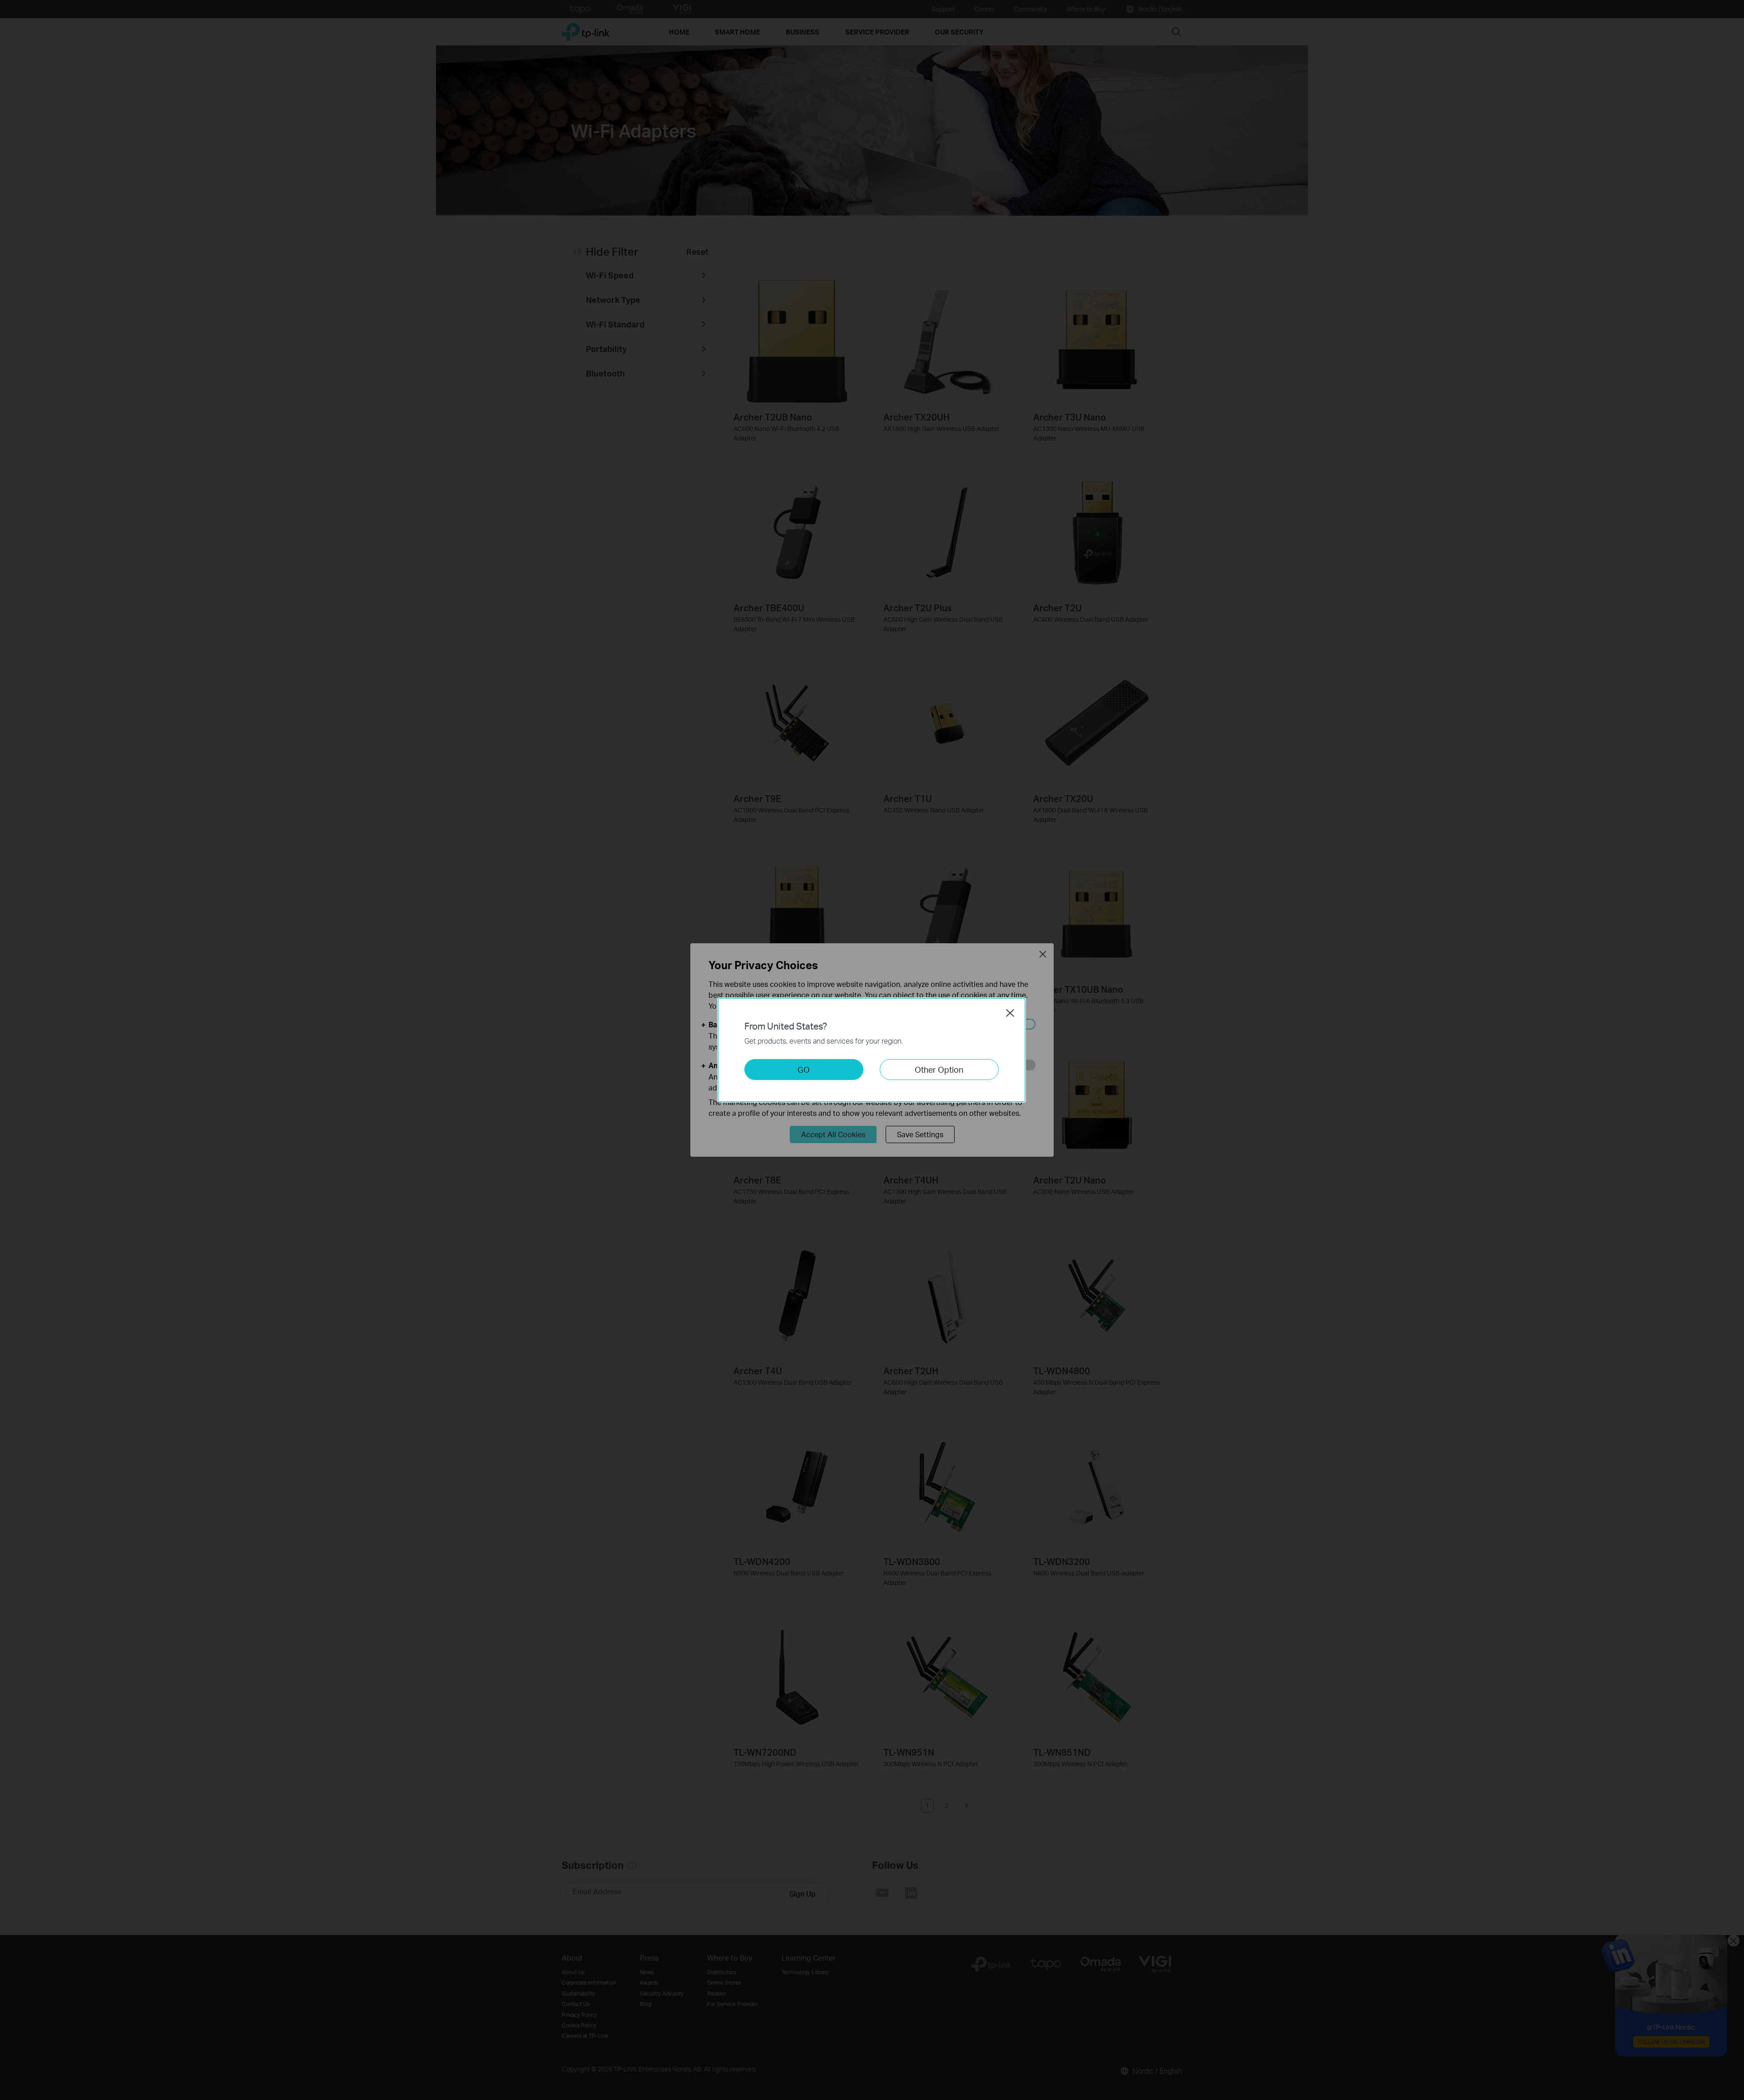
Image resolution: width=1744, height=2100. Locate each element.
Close (1010, 1013)
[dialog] (872, 1050)
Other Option (939, 1069)
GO (804, 1069)
